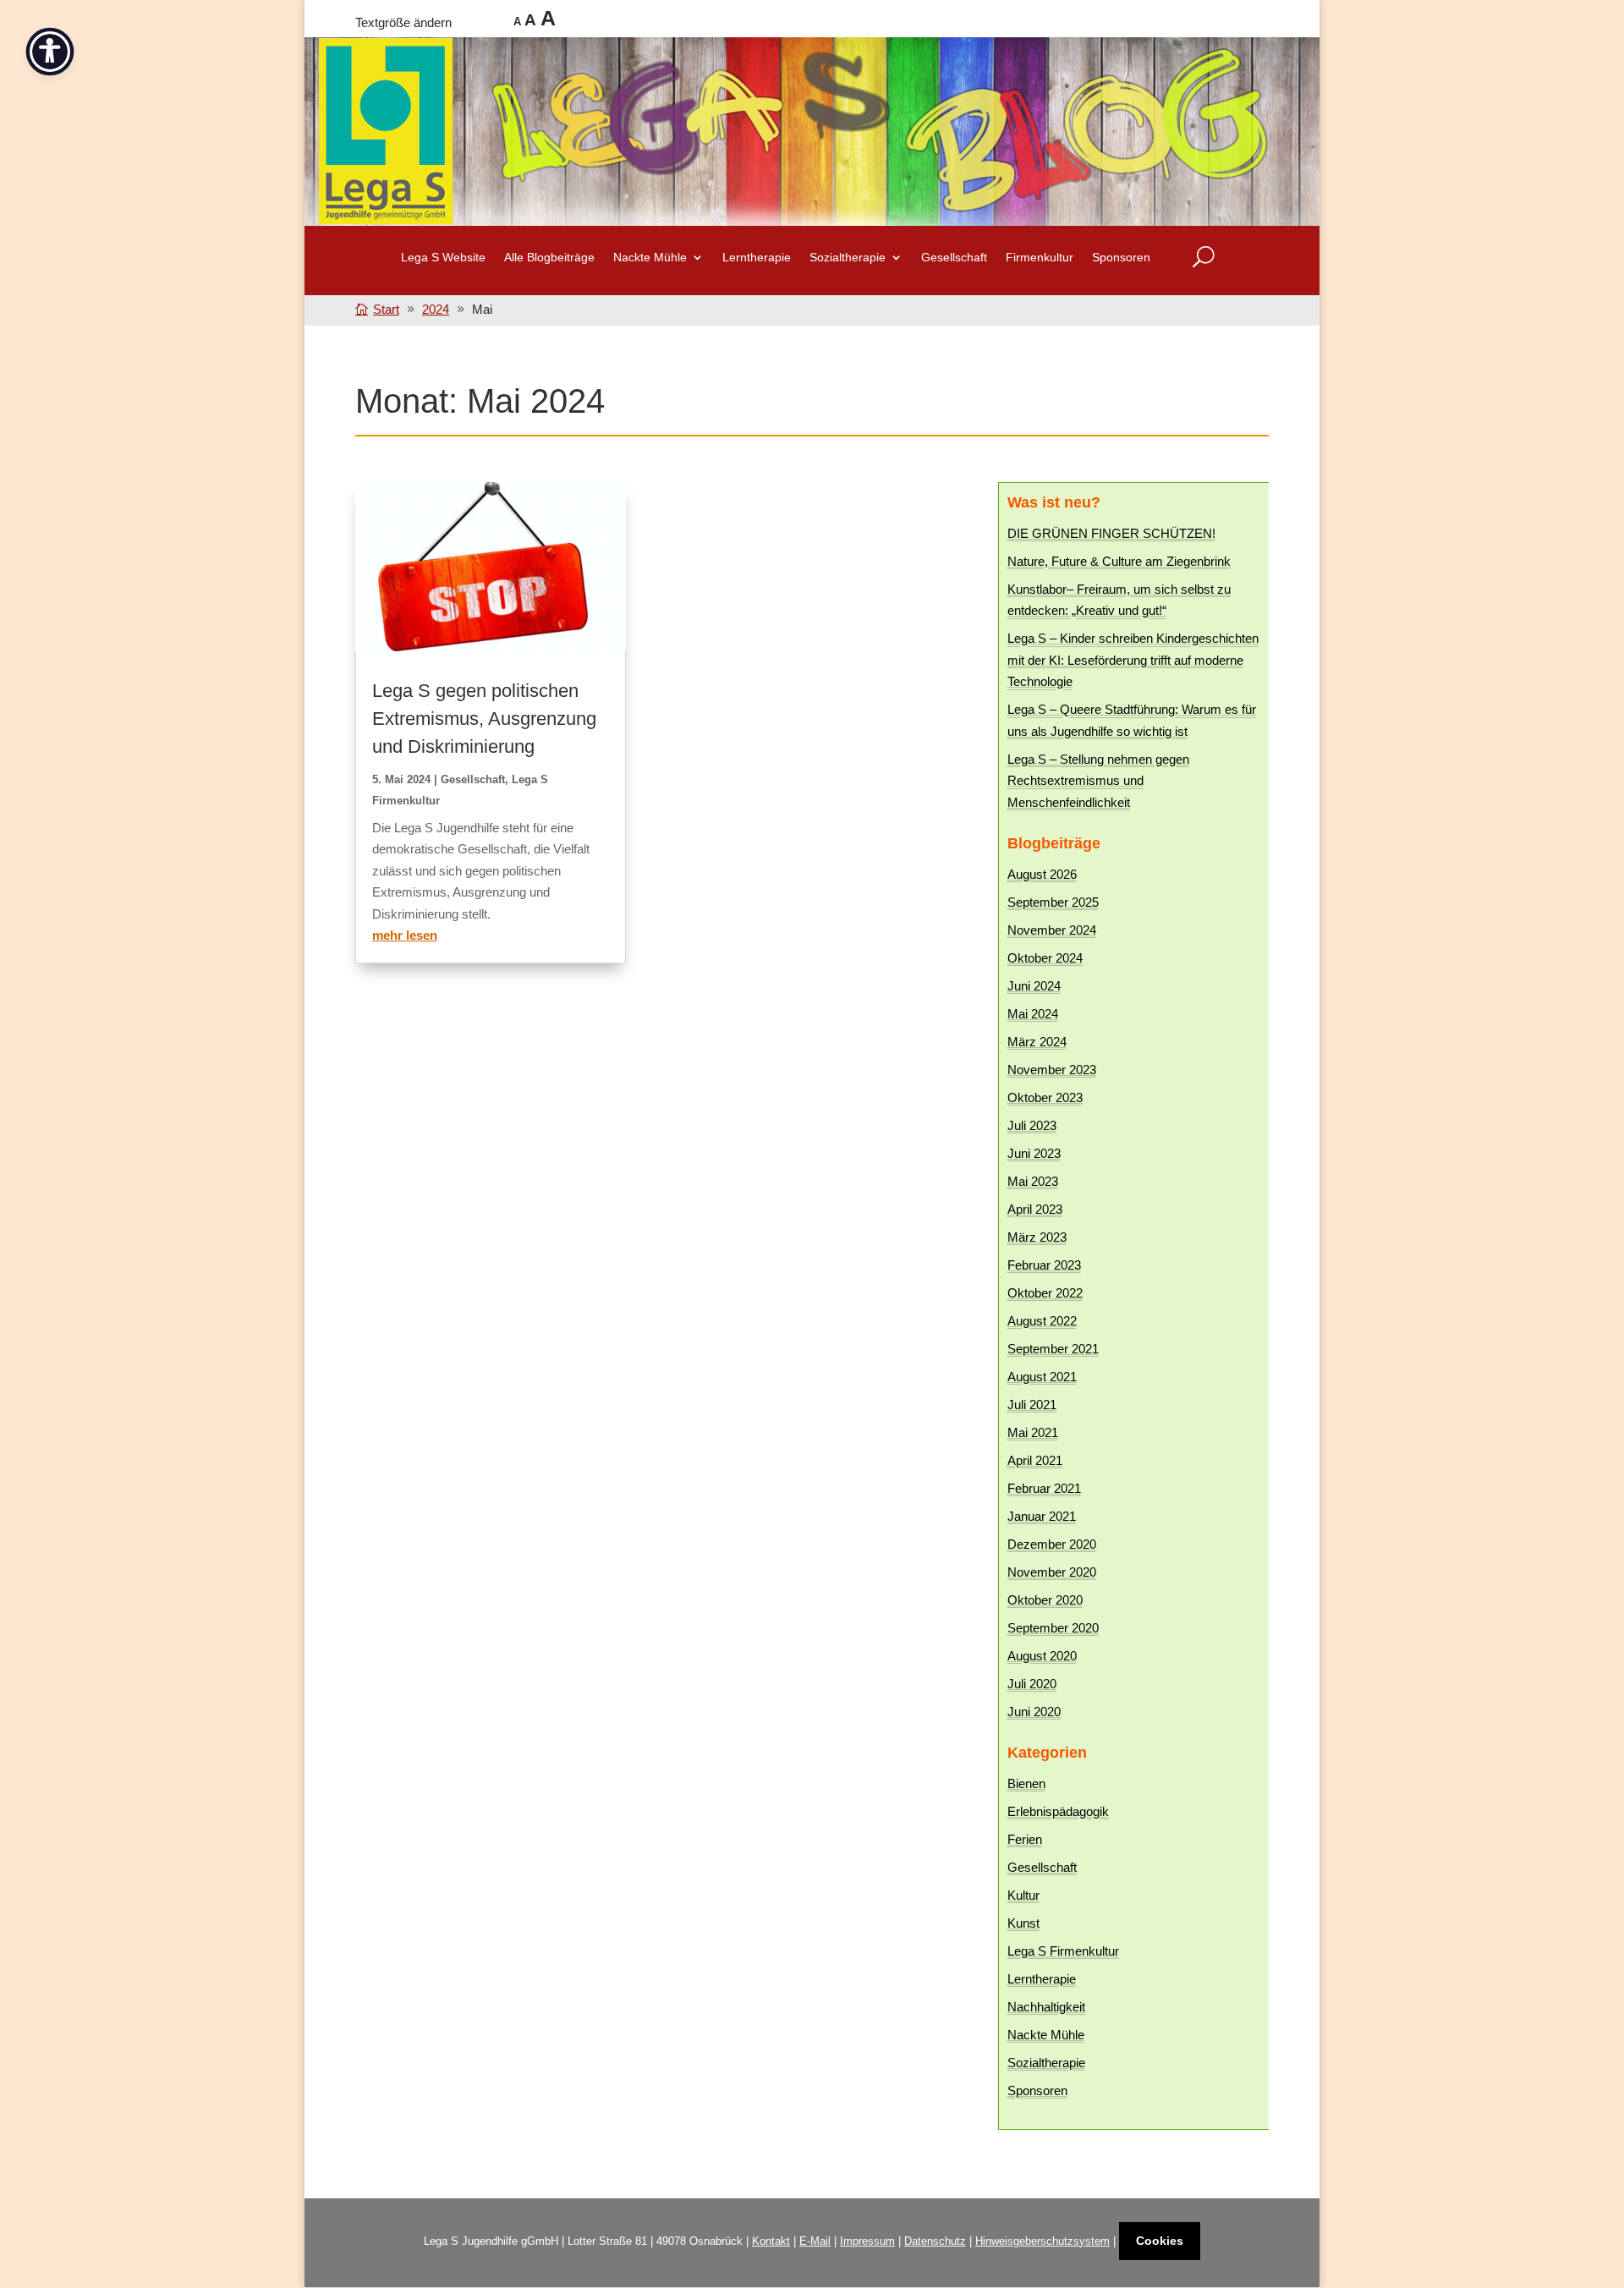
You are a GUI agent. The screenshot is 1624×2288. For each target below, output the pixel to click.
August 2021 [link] (1042, 1377)
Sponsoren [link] (1121, 258)
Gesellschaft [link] (954, 258)
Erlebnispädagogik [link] (1058, 1811)
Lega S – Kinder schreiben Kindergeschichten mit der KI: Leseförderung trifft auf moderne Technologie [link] (1133, 660)
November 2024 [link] (1052, 930)
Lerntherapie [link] (757, 258)
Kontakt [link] (771, 2241)
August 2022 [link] (1042, 1321)
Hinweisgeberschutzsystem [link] (1042, 2241)
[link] (380, 309)
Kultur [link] (1023, 1895)
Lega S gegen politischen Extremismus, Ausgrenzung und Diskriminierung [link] (484, 719)
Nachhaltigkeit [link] (1046, 2007)
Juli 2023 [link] (1032, 1125)
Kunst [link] (1023, 1923)
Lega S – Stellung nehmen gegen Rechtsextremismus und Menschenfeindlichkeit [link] (1098, 781)
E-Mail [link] (815, 2241)
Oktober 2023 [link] (1045, 1097)
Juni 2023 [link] (1034, 1153)
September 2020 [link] (1053, 1628)
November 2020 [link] (1052, 1572)
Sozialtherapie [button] (848, 258)
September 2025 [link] (1053, 902)
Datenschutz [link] (935, 2241)
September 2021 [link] (1053, 1349)
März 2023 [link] (1037, 1237)
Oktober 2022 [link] (1045, 1293)
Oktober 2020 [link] (1045, 1600)
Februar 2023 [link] (1044, 1265)
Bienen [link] (1026, 1783)
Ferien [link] (1025, 1839)
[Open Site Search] (1204, 257)
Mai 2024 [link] (1033, 1014)
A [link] (517, 22)
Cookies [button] (1160, 2241)
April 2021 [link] (1035, 1460)
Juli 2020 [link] (1032, 1684)
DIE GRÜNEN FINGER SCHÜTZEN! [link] (1111, 533)
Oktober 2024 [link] (1045, 958)
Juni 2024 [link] (1034, 986)
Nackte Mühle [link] (1046, 2035)
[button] (1607, 2165)
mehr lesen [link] (405, 935)
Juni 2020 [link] (1034, 1712)
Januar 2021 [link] (1042, 1516)
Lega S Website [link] (443, 258)
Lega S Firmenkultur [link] (1063, 1951)
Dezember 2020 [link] (1052, 1544)
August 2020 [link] (1042, 1656)
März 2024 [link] (1037, 1042)
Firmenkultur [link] (1040, 258)
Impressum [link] (867, 2241)
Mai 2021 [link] (1033, 1432)
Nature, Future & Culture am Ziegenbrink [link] (1119, 561)
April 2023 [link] (1035, 1209)
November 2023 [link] (1052, 1070)
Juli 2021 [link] (1032, 1405)
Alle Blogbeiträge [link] (549, 258)
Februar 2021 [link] (1044, 1488)
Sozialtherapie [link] (1046, 2063)
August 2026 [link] (1042, 874)
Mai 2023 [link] (1033, 1181)
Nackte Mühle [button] (650, 258)
